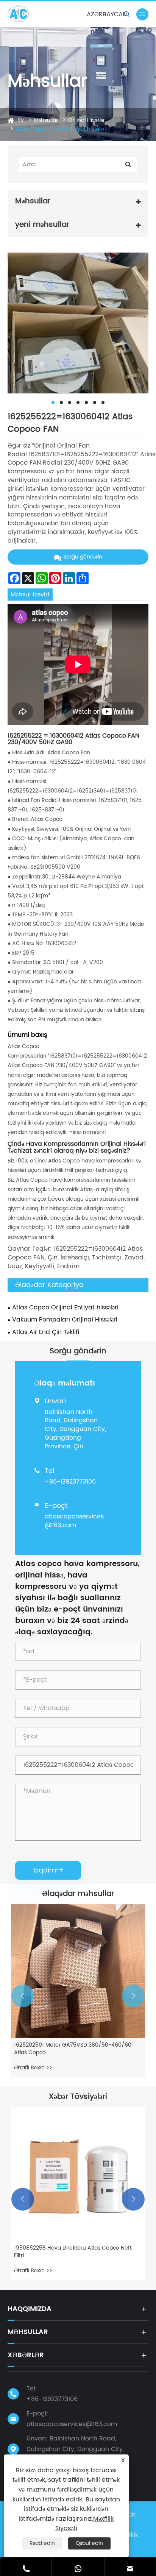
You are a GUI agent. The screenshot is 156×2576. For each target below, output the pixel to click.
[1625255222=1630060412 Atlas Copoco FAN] (78, 323)
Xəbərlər (26, 2355)
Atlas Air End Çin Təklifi (46, 1332)
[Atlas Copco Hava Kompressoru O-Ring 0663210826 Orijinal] (78, 2174)
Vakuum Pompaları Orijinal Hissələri (65, 1320)
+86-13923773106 (70, 1482)
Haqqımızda (30, 2309)
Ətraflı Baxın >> (33, 2068)
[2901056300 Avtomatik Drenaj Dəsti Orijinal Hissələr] (78, 1971)
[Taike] (22, 14)
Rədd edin (42, 2543)
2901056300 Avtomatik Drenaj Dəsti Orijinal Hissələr (69, 2049)
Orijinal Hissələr (87, 120)
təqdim (48, 1870)
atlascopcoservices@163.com (74, 1521)
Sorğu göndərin (83, 557)
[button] (23, 1996)
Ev (21, 120)
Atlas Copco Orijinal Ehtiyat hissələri (61, 129)
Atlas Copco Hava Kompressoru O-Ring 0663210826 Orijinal (66, 2252)
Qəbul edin (89, 2543)
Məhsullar (46, 120)
